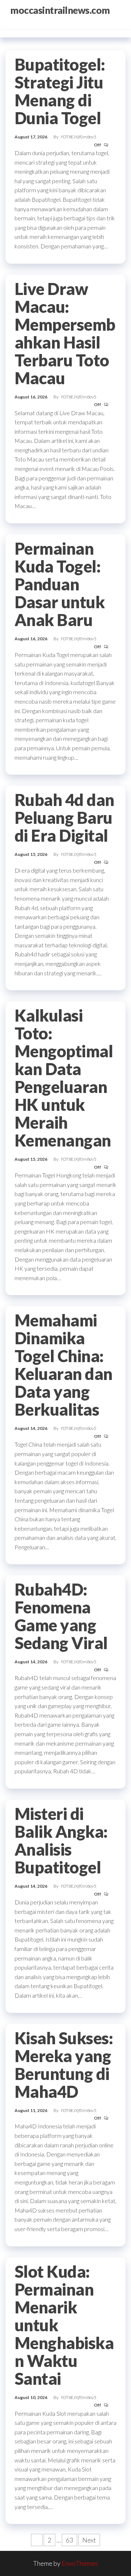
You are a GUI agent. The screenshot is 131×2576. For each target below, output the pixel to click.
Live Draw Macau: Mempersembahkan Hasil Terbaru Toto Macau (65, 333)
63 (70, 2540)
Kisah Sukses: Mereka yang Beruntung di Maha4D (64, 2065)
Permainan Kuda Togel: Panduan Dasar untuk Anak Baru (59, 584)
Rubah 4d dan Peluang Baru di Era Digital (64, 818)
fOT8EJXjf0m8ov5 (79, 137)
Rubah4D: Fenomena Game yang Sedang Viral (61, 1616)
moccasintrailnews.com (60, 10)
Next (89, 2540)
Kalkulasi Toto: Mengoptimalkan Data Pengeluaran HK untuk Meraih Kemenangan (64, 1078)
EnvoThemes (80, 2563)
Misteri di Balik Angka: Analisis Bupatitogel (61, 1840)
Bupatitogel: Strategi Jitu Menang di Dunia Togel (60, 91)
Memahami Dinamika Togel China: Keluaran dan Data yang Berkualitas (63, 1365)
